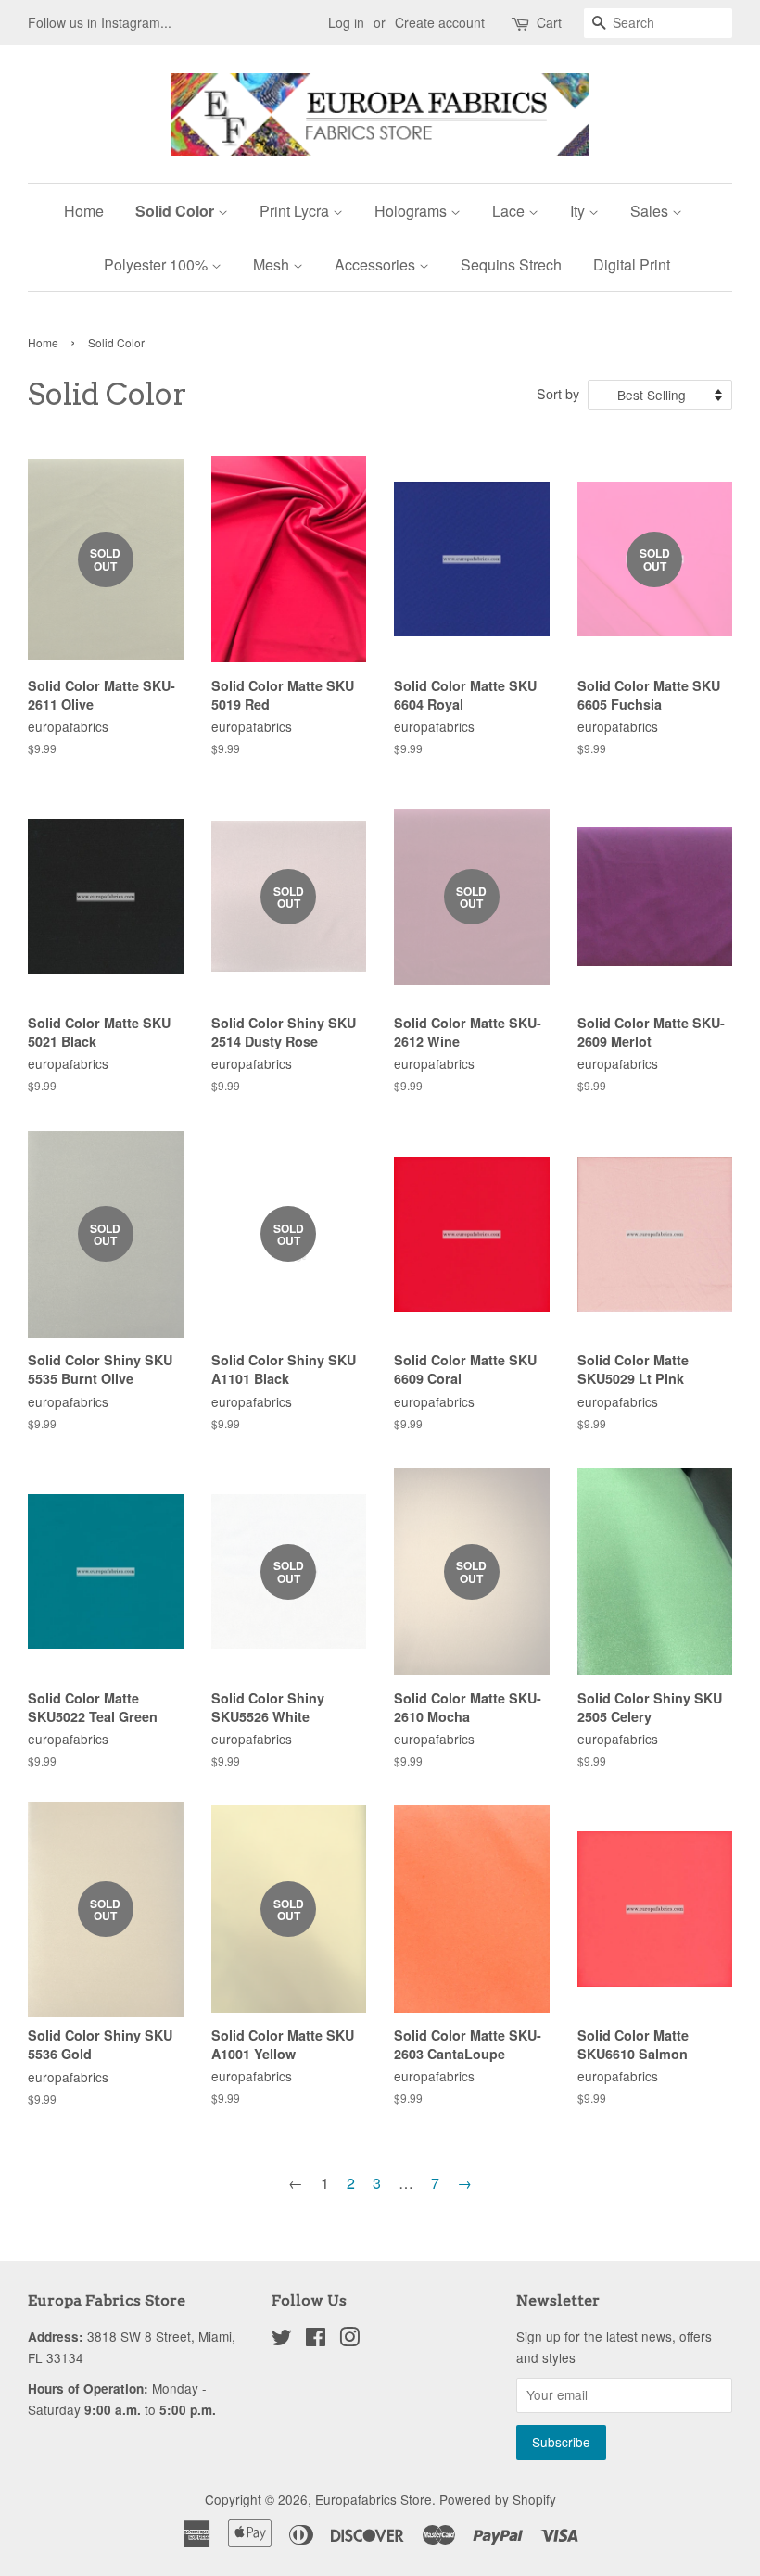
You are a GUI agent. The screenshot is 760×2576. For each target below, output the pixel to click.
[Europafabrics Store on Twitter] (282, 2340)
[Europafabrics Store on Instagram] (349, 2340)
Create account (440, 22)
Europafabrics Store (374, 2499)
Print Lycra (296, 211)
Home (84, 211)
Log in (346, 22)
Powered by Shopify (498, 2499)
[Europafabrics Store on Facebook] (316, 2340)
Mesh (273, 264)
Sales (651, 211)
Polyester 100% (158, 264)
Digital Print (632, 264)
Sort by (558, 393)
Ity (579, 211)
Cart (549, 22)
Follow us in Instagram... (100, 22)
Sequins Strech (511, 264)
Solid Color (177, 211)
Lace (510, 211)
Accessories (377, 264)
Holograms (412, 211)
